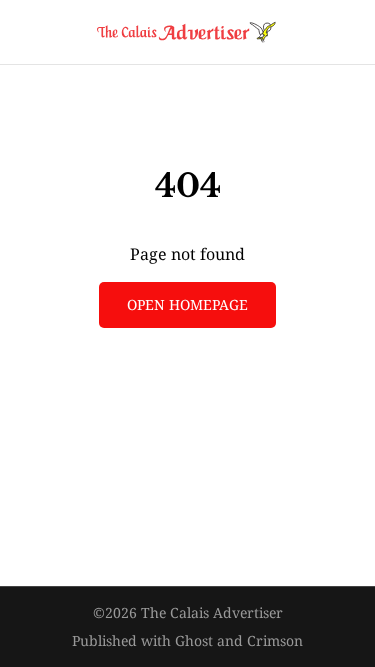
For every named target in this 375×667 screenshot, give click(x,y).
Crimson (275, 640)
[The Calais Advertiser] (187, 32)
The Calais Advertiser (212, 612)
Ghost (194, 640)
